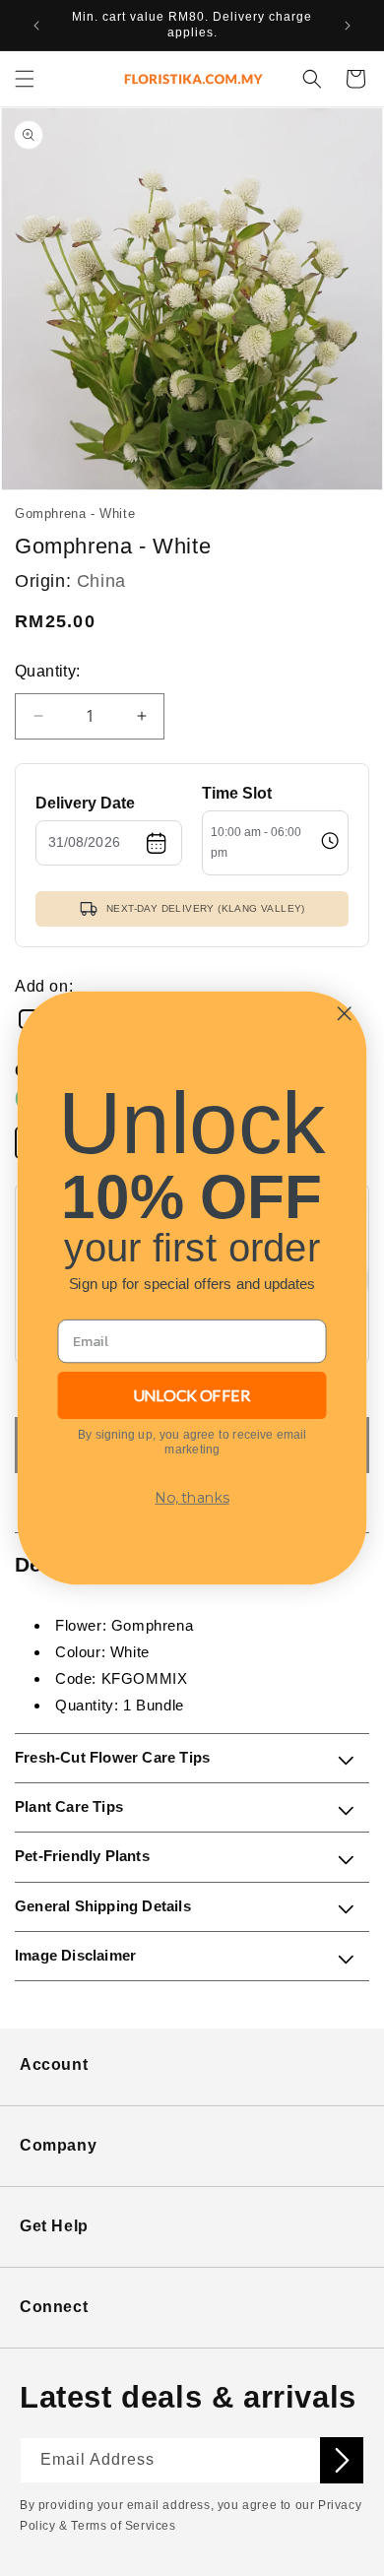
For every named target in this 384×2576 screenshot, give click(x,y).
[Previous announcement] (36, 26)
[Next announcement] (348, 26)
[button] (25, 79)
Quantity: (48, 671)
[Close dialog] (344, 1014)
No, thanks (192, 1497)
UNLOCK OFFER (192, 1395)
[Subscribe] (342, 2460)
